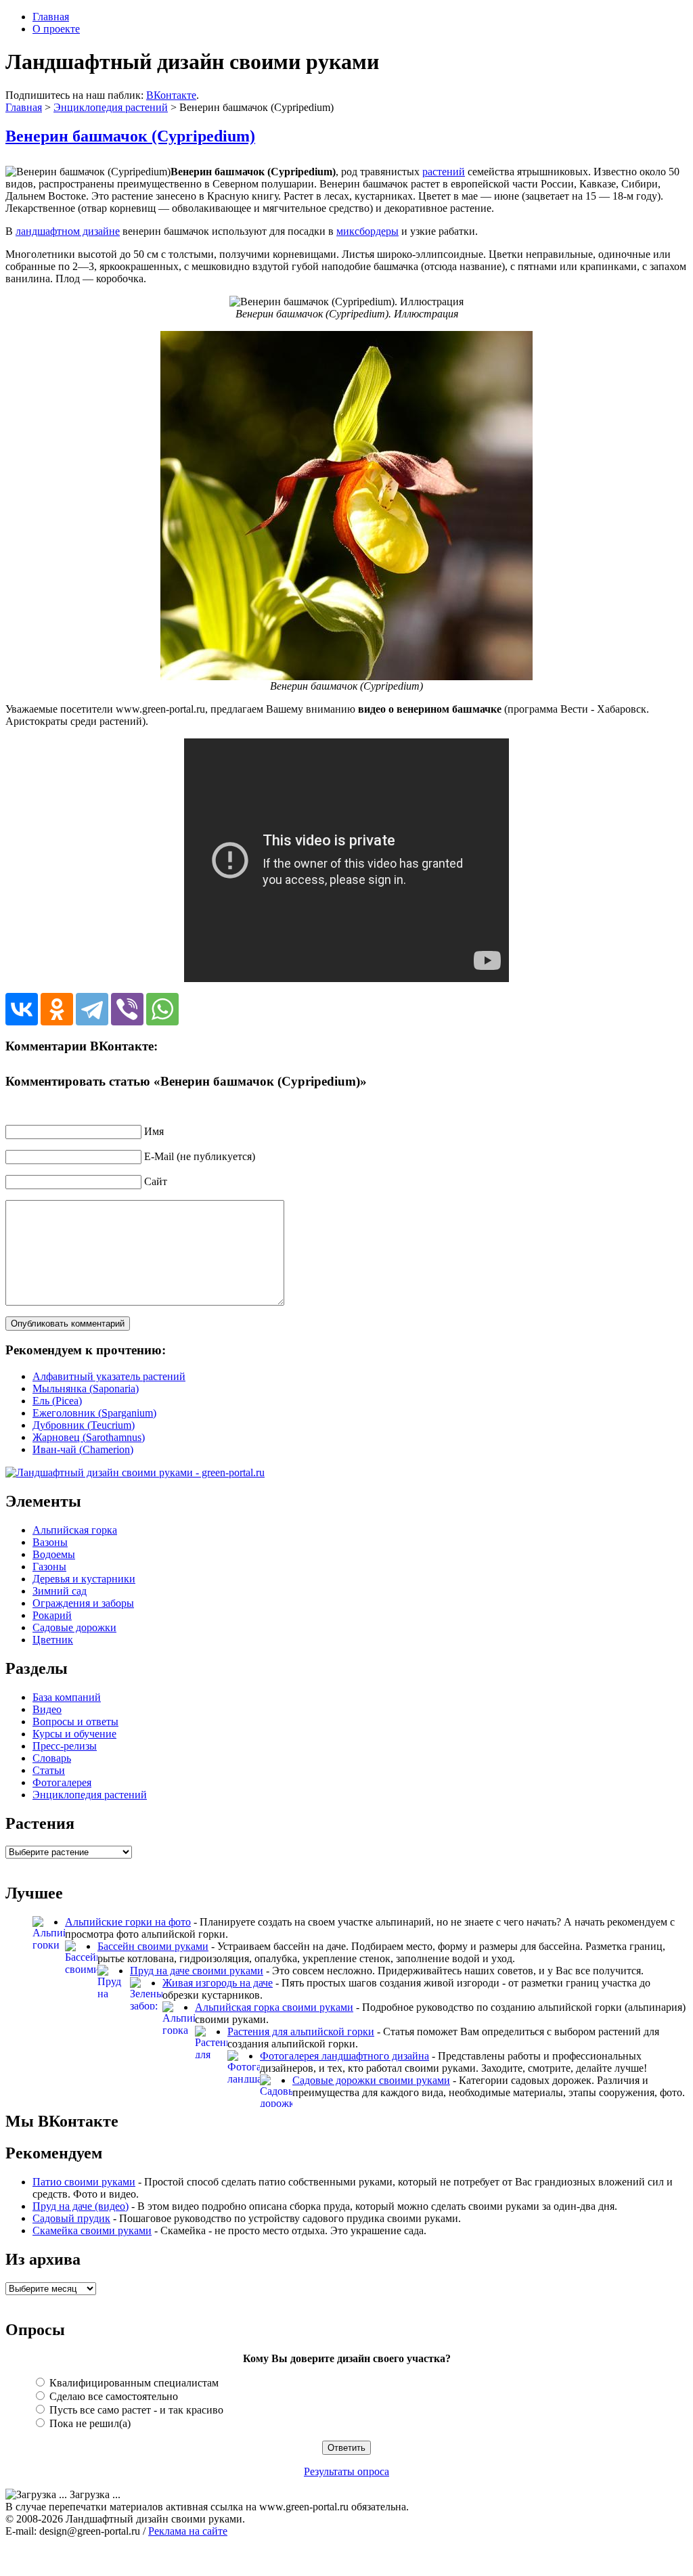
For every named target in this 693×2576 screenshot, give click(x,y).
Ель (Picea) (57, 1401)
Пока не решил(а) (89, 2423)
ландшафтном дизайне (68, 231)
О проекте (56, 29)
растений (444, 172)
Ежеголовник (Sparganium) (94, 1413)
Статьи (49, 1770)
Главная (51, 17)
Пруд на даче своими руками (197, 1971)
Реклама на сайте (188, 2531)
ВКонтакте (171, 95)
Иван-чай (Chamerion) (83, 1449)
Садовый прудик (71, 2218)
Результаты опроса (346, 2471)
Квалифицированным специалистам (133, 2383)
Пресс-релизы (65, 1746)
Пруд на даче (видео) (81, 2206)
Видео (47, 1709)
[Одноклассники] (57, 1009)
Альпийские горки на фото (128, 1922)
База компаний (67, 1697)
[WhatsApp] (162, 1009)
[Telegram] (92, 1009)
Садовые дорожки (74, 1627)
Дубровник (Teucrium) (84, 1425)
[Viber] (127, 1009)
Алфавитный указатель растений (109, 1376)
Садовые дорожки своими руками (371, 2080)
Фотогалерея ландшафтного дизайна (344, 2056)
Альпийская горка (75, 1530)
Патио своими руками (84, 2182)
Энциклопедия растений (111, 107)
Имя (154, 1131)
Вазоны (50, 1542)
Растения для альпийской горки (301, 2031)
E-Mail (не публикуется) (200, 1156)
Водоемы (54, 1554)
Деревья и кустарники (84, 1579)
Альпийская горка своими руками (274, 2007)
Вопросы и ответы (75, 1722)
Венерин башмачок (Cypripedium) (130, 136)
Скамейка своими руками (92, 2230)
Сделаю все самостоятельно (112, 2396)
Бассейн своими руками (153, 1946)
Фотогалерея (62, 1782)
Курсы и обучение (74, 1734)
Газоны (49, 1567)
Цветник (53, 1640)
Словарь (52, 1758)
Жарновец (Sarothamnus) (89, 1437)
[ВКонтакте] (22, 1009)
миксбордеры (367, 231)
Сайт (156, 1181)
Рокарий (52, 1615)
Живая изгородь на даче (218, 1983)
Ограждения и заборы (83, 1603)
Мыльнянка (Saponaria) (86, 1389)
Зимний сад (60, 1591)
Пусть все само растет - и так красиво (135, 2410)
